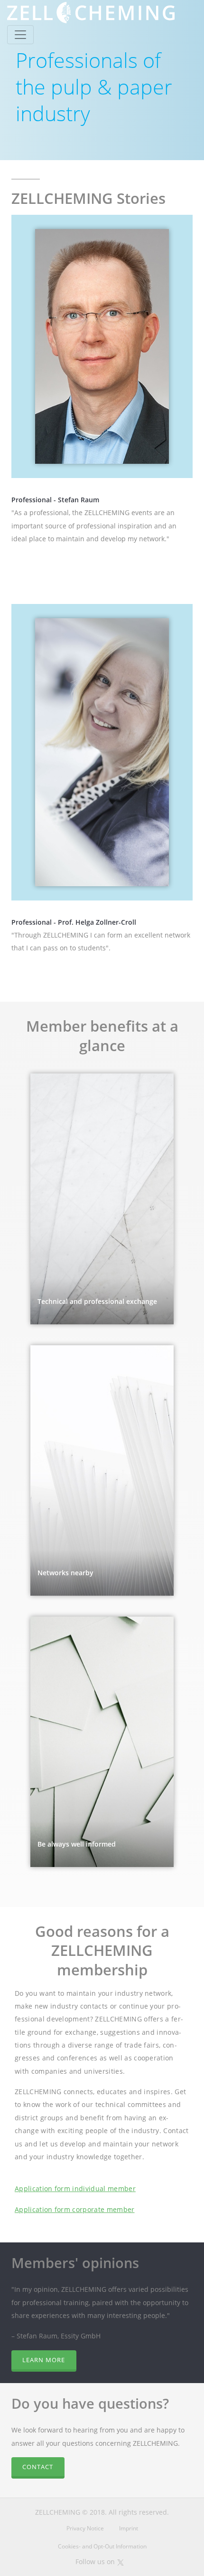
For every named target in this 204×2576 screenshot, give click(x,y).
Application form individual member (75, 2188)
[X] (121, 2562)
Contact (38, 2467)
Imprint (129, 2528)
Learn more (44, 2360)
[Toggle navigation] (20, 35)
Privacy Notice (85, 2528)
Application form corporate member (75, 2209)
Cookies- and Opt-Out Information (102, 2546)
